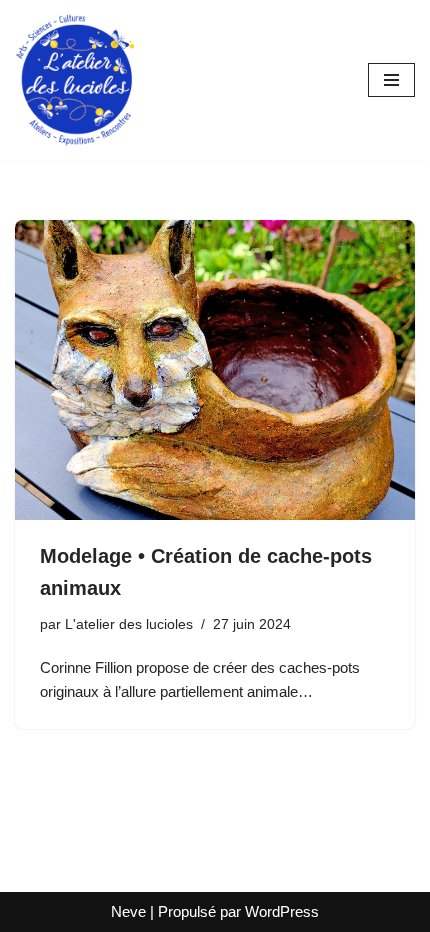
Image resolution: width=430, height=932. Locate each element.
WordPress (282, 911)
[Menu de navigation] (391, 80)
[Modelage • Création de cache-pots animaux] (215, 370)
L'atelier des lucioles (129, 624)
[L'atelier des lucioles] (75, 80)
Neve (128, 911)
